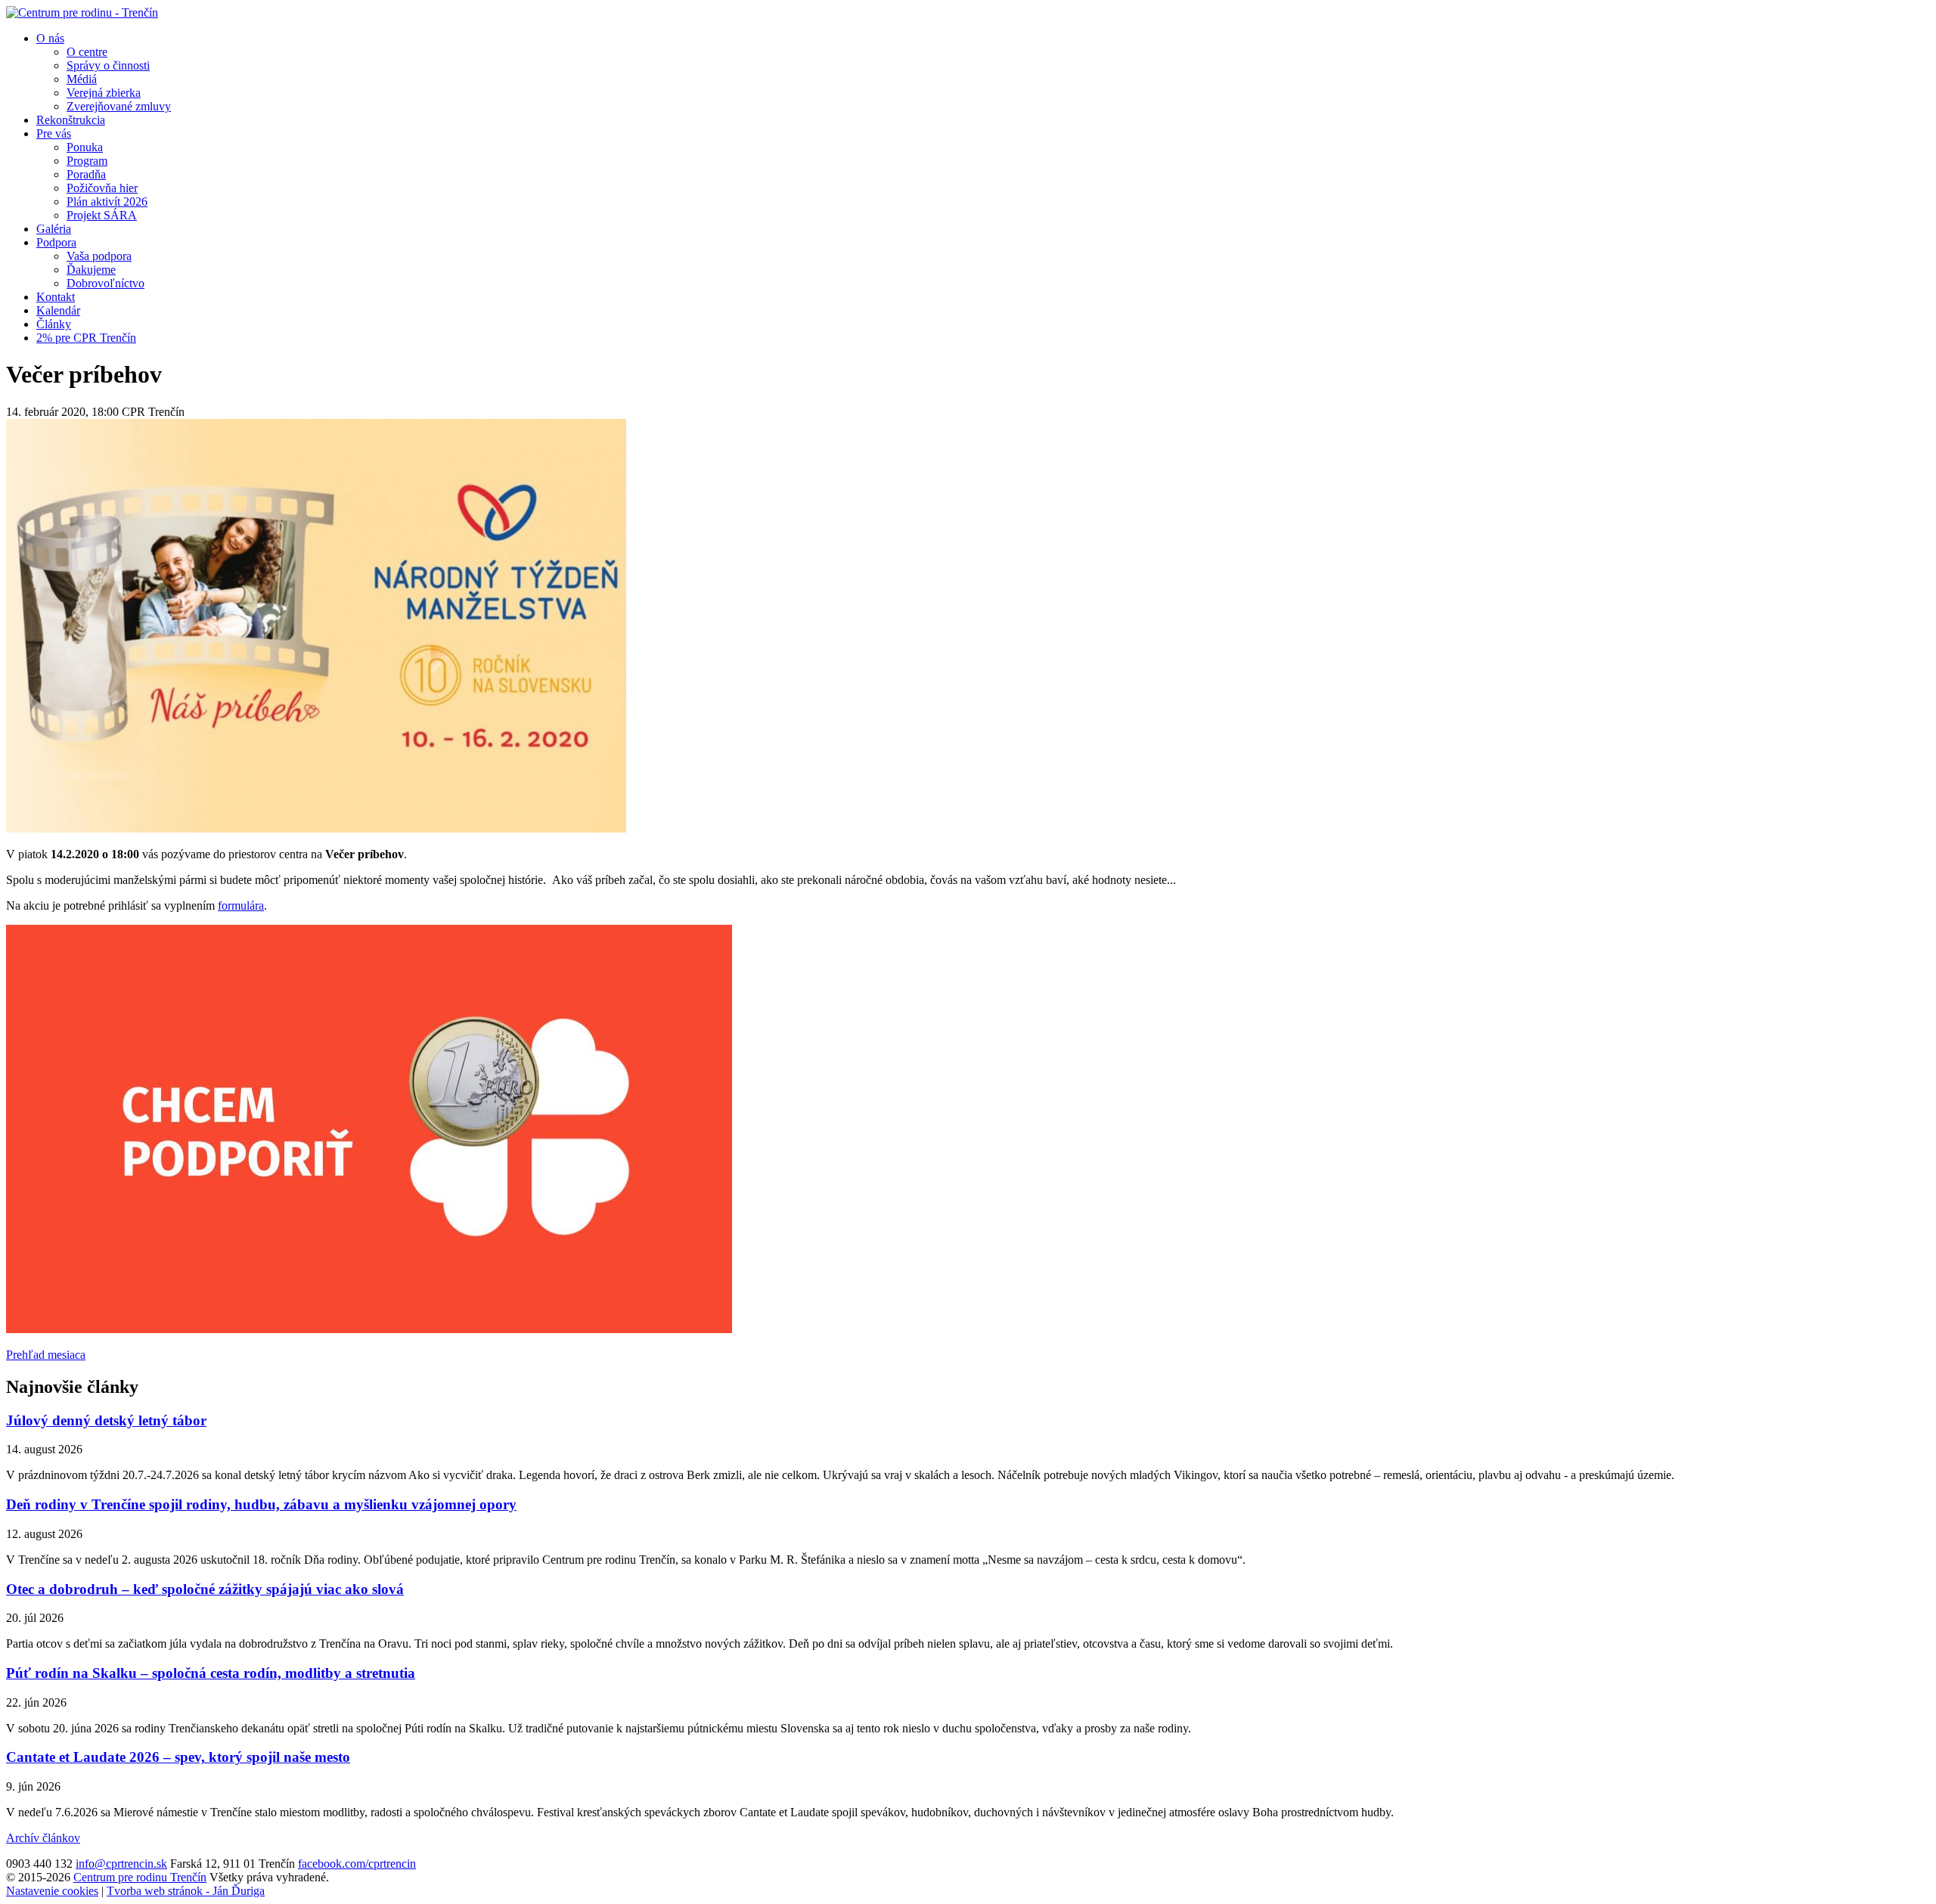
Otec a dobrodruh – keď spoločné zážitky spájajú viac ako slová (205, 1589)
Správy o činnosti (108, 65)
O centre (87, 52)
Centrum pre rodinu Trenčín (140, 1877)
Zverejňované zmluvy (119, 106)
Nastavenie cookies (52, 1891)
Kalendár (58, 310)
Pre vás (54, 133)
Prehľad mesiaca (46, 1355)
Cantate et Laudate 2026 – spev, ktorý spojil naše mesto (178, 1757)
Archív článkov (43, 1838)
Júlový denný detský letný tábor (106, 1420)
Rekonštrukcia (71, 120)
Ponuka (85, 147)
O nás (50, 38)
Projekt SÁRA (102, 215)
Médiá (82, 79)
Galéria (54, 229)
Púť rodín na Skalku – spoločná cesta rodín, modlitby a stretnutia (211, 1673)
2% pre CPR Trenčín (86, 338)
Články (54, 324)
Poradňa (86, 174)
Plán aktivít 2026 (107, 202)
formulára (241, 905)
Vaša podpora (99, 256)
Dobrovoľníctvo (105, 283)
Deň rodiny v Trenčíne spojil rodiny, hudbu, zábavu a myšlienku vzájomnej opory (261, 1504)
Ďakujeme (91, 270)
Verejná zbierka (104, 93)
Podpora (56, 242)
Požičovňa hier (102, 188)
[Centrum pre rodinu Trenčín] (82, 12)
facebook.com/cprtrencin (357, 1864)
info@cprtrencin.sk (121, 1864)
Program (87, 161)
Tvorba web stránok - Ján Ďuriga (186, 1891)
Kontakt (56, 297)
